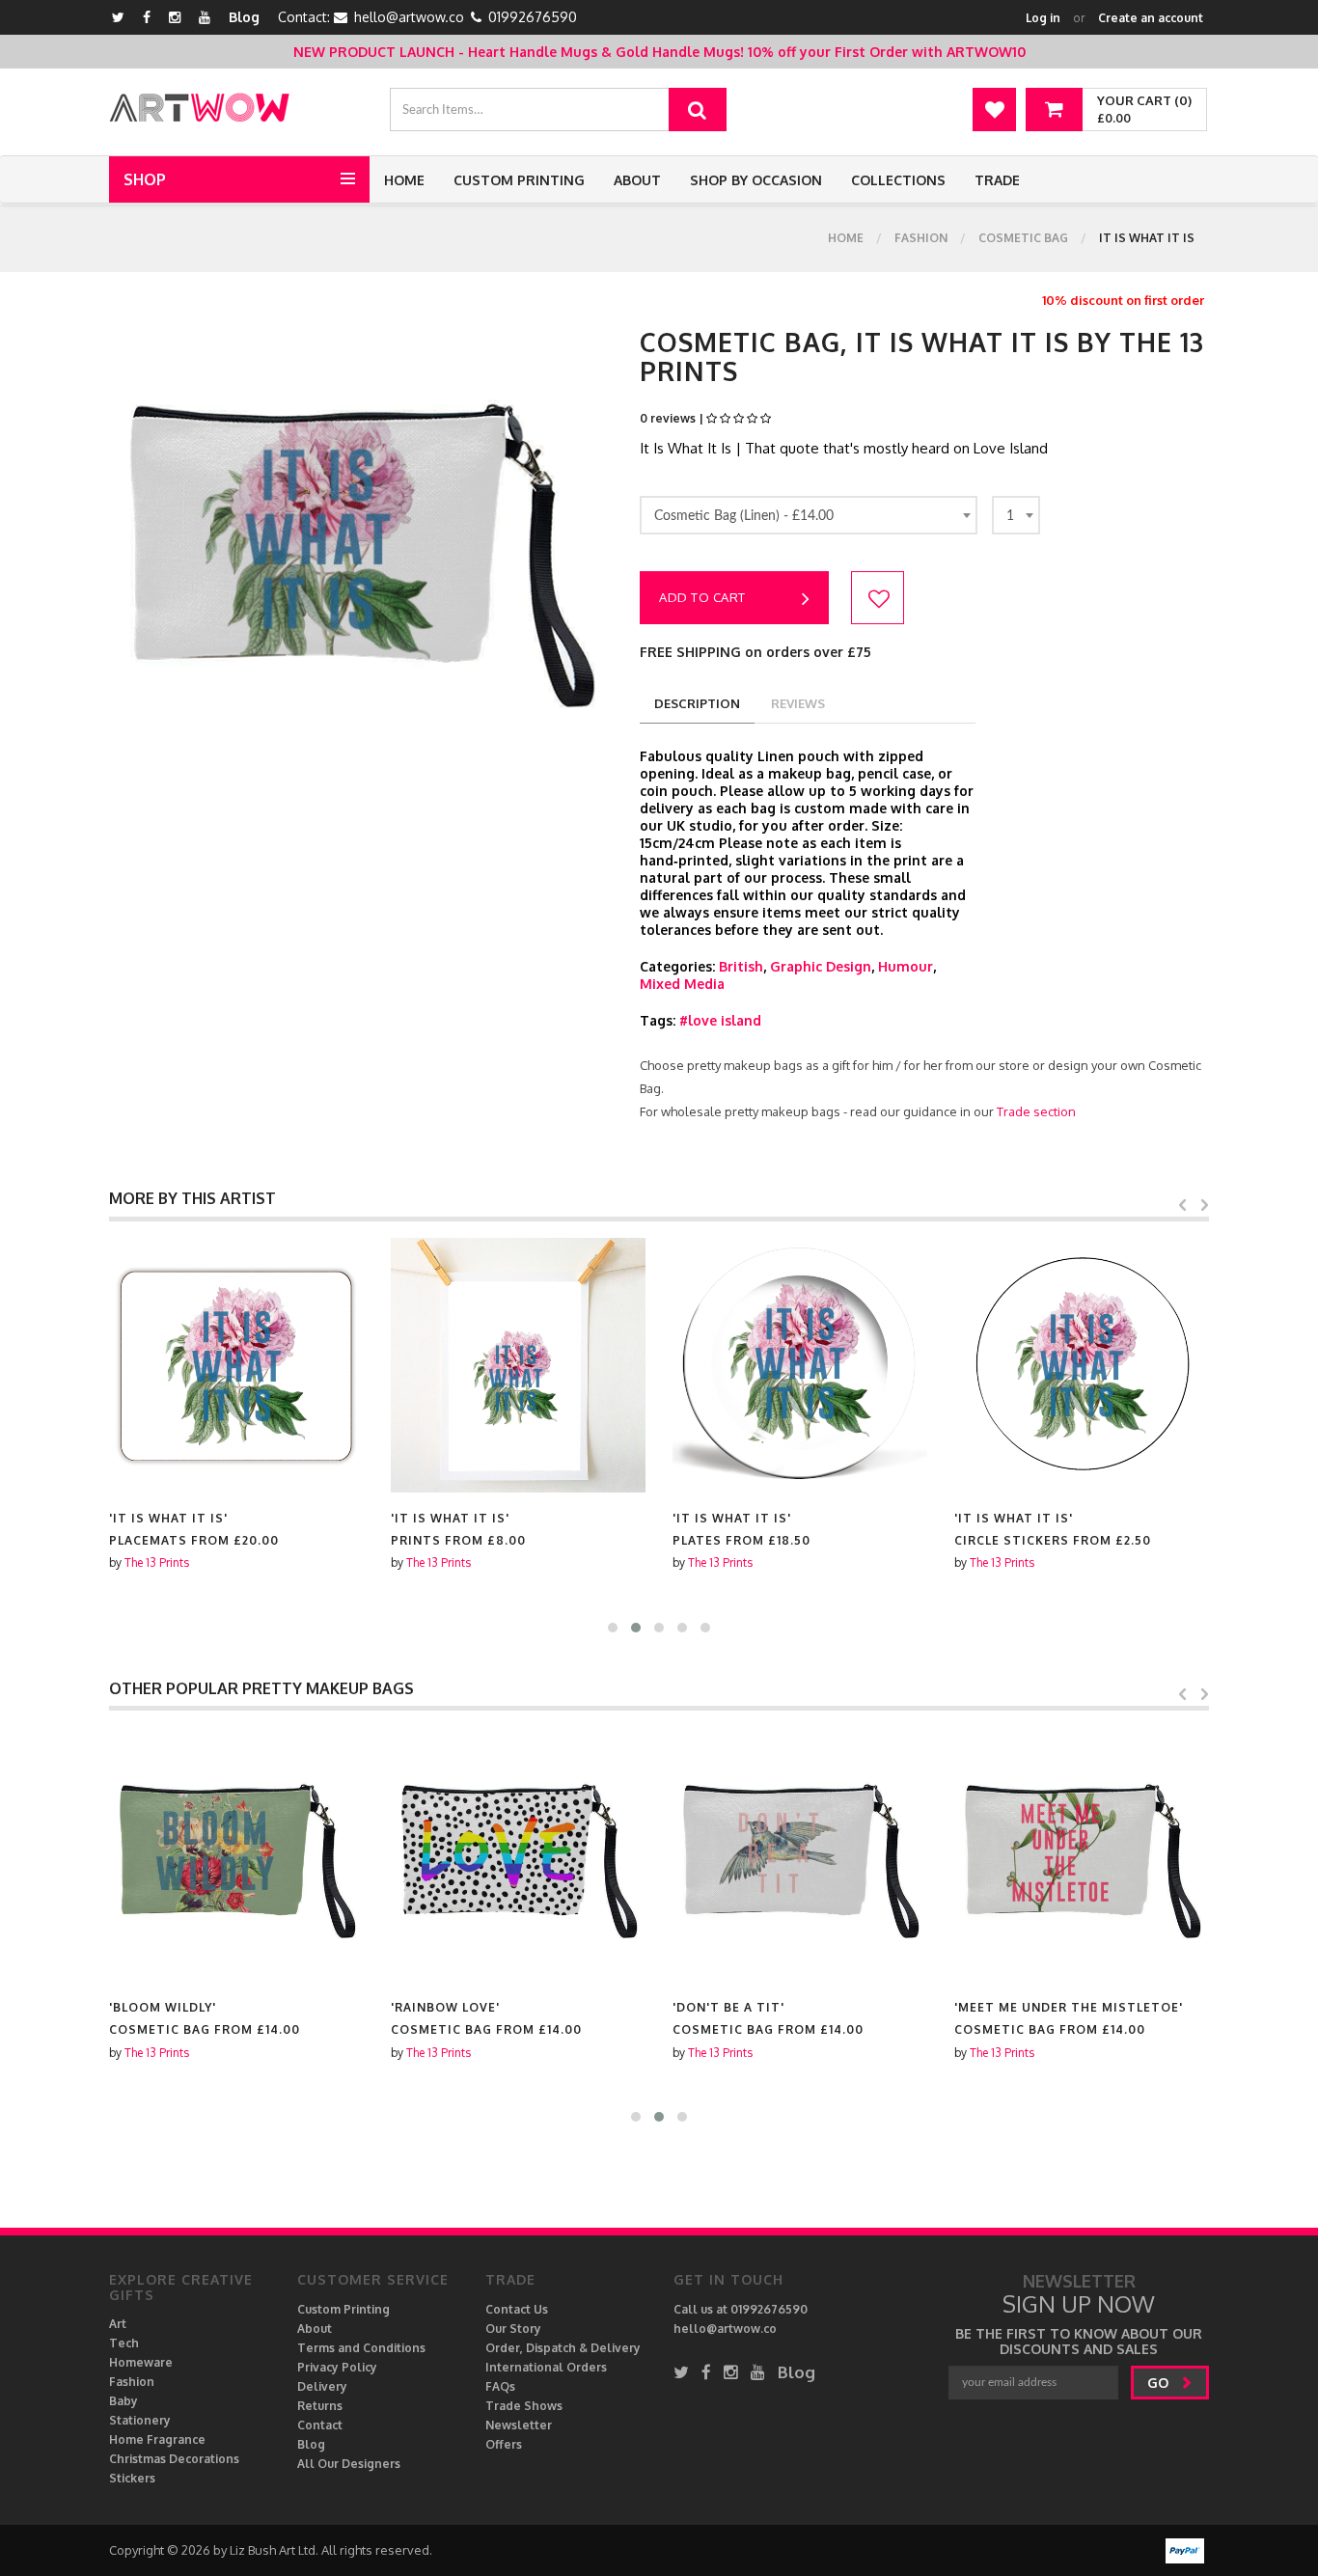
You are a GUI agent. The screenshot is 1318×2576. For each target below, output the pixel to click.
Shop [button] (145, 179)
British (741, 966)
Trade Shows (524, 2406)
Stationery (140, 2420)
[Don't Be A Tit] (800, 1854)
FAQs (500, 2386)
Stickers (132, 2478)
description (697, 703)
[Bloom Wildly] (236, 1854)
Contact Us (517, 2309)
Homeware (141, 2362)
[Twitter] (118, 17)
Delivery (322, 2386)
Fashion (921, 238)
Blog (244, 17)
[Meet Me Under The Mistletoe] (1082, 1854)
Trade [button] (997, 180)
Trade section (1036, 1111)
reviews (798, 703)
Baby (124, 2401)
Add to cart (702, 597)
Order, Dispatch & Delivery (563, 2348)
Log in (1043, 18)
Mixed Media (682, 984)
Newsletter (519, 2425)
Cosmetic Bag (1023, 238)
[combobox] (809, 515)
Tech (124, 2343)
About (637, 180)
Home (404, 180)
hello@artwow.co (409, 17)
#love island (720, 1020)
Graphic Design (821, 966)
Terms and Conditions (361, 2348)
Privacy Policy (337, 2367)
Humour (906, 966)
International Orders (546, 2367)
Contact (320, 2425)
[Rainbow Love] (518, 1854)
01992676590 (533, 17)
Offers (504, 2444)
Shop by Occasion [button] (756, 180)
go (1160, 2383)
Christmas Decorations (174, 2459)
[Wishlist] (994, 110)
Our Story (513, 2329)
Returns (320, 2406)
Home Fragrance (157, 2439)
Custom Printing (519, 180)
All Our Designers (349, 2464)
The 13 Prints (157, 1562)
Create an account (1151, 18)
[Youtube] (205, 17)
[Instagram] (175, 17)
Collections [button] (898, 180)
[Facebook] (147, 17)
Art (118, 2324)
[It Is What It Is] (236, 1365)
